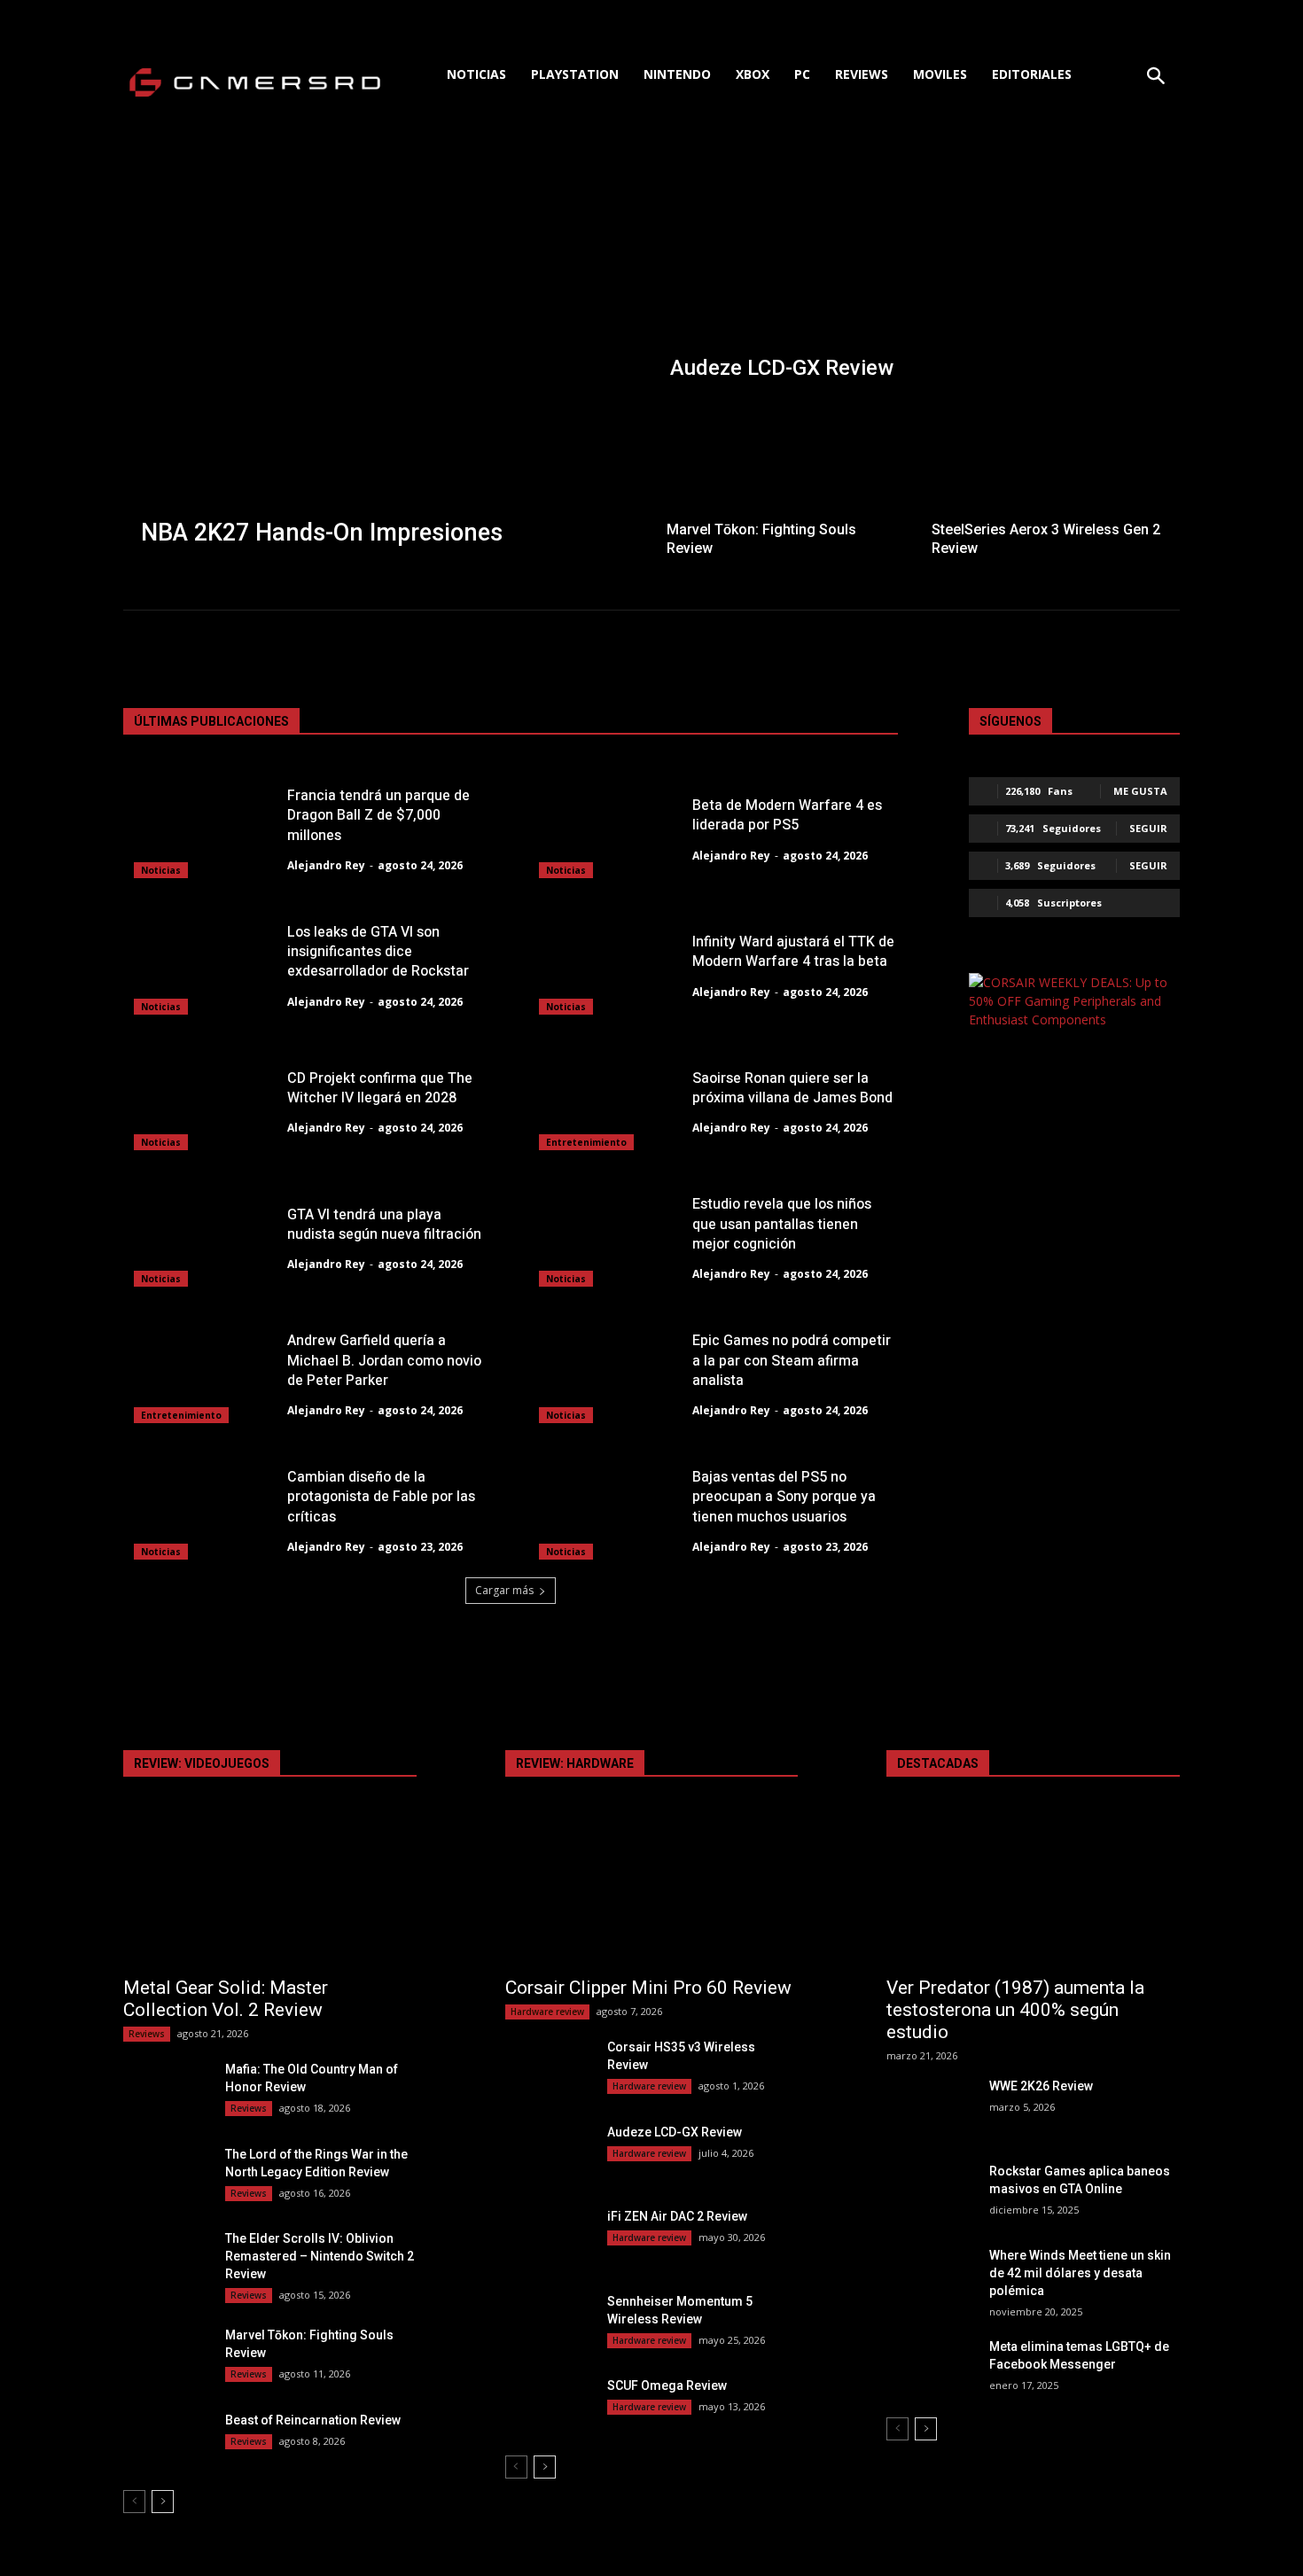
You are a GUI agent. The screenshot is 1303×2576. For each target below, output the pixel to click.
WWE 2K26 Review (1041, 2086)
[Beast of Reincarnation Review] (167, 2442)
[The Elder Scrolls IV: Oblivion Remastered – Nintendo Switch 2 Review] (167, 2260)
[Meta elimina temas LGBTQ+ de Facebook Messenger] (930, 2368)
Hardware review (547, 2012)
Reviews (147, 2034)
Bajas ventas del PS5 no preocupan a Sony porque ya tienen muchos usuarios (784, 1497)
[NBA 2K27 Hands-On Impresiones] (386, 368)
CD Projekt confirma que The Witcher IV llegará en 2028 (380, 1088)
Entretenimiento (586, 1142)
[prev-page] (134, 2502)
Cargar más (504, 1590)
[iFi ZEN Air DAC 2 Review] (549, 2238)
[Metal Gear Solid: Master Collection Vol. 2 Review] (270, 1892)
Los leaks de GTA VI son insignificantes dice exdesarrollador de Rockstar (378, 952)
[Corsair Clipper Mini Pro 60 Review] (652, 1892)
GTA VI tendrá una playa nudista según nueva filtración (384, 1225)
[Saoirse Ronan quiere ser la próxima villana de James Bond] (606, 1101)
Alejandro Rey (326, 865)
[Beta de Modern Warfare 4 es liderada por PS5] (606, 828)
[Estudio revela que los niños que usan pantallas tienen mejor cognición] (606, 1236)
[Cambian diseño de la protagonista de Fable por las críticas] (201, 1509)
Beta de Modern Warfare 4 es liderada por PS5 (787, 815)
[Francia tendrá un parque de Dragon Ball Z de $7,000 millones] (201, 828)
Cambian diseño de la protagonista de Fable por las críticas (381, 1497)
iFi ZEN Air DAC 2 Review (677, 2216)
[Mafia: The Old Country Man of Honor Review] (167, 2091)
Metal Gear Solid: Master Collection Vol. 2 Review (226, 1999)
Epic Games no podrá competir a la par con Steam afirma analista (792, 1361)
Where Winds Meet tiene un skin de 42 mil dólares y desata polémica (1080, 2273)
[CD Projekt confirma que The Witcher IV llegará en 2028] (201, 1101)
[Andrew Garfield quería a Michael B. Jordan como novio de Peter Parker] (201, 1373)
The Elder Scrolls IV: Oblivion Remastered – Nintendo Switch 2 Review (320, 2256)
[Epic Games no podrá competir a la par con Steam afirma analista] (606, 1373)
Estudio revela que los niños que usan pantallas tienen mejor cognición (782, 1224)
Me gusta (1140, 791)
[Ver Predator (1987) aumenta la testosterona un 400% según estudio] (1033, 1892)
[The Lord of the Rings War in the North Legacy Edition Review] (167, 2176)
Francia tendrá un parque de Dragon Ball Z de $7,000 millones (378, 816)
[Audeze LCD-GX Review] (917, 281)
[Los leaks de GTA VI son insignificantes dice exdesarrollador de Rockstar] (201, 964)
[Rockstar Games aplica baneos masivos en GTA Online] (930, 2193)
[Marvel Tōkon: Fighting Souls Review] (784, 482)
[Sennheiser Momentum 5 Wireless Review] (549, 2323)
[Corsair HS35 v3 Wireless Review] (549, 2069)
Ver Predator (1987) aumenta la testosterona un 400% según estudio (1015, 2010)
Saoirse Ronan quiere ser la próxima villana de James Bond (792, 1088)
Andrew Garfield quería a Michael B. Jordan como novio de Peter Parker (384, 1361)
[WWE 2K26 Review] (930, 2108)
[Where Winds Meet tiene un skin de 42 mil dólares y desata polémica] (930, 2277)
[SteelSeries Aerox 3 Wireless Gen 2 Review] (1049, 482)
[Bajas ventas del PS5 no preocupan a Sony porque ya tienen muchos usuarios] (606, 1509)
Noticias (161, 870)
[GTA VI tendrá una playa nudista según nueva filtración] (201, 1236)
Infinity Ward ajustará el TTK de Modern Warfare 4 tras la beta (793, 952)
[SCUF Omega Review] (549, 2407)
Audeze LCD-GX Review (675, 2132)
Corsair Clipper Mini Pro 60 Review (648, 1988)
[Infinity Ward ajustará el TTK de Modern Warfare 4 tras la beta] (606, 964)
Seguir (1148, 828)
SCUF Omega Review (667, 2385)
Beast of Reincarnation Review (313, 2420)
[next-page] (163, 2502)
